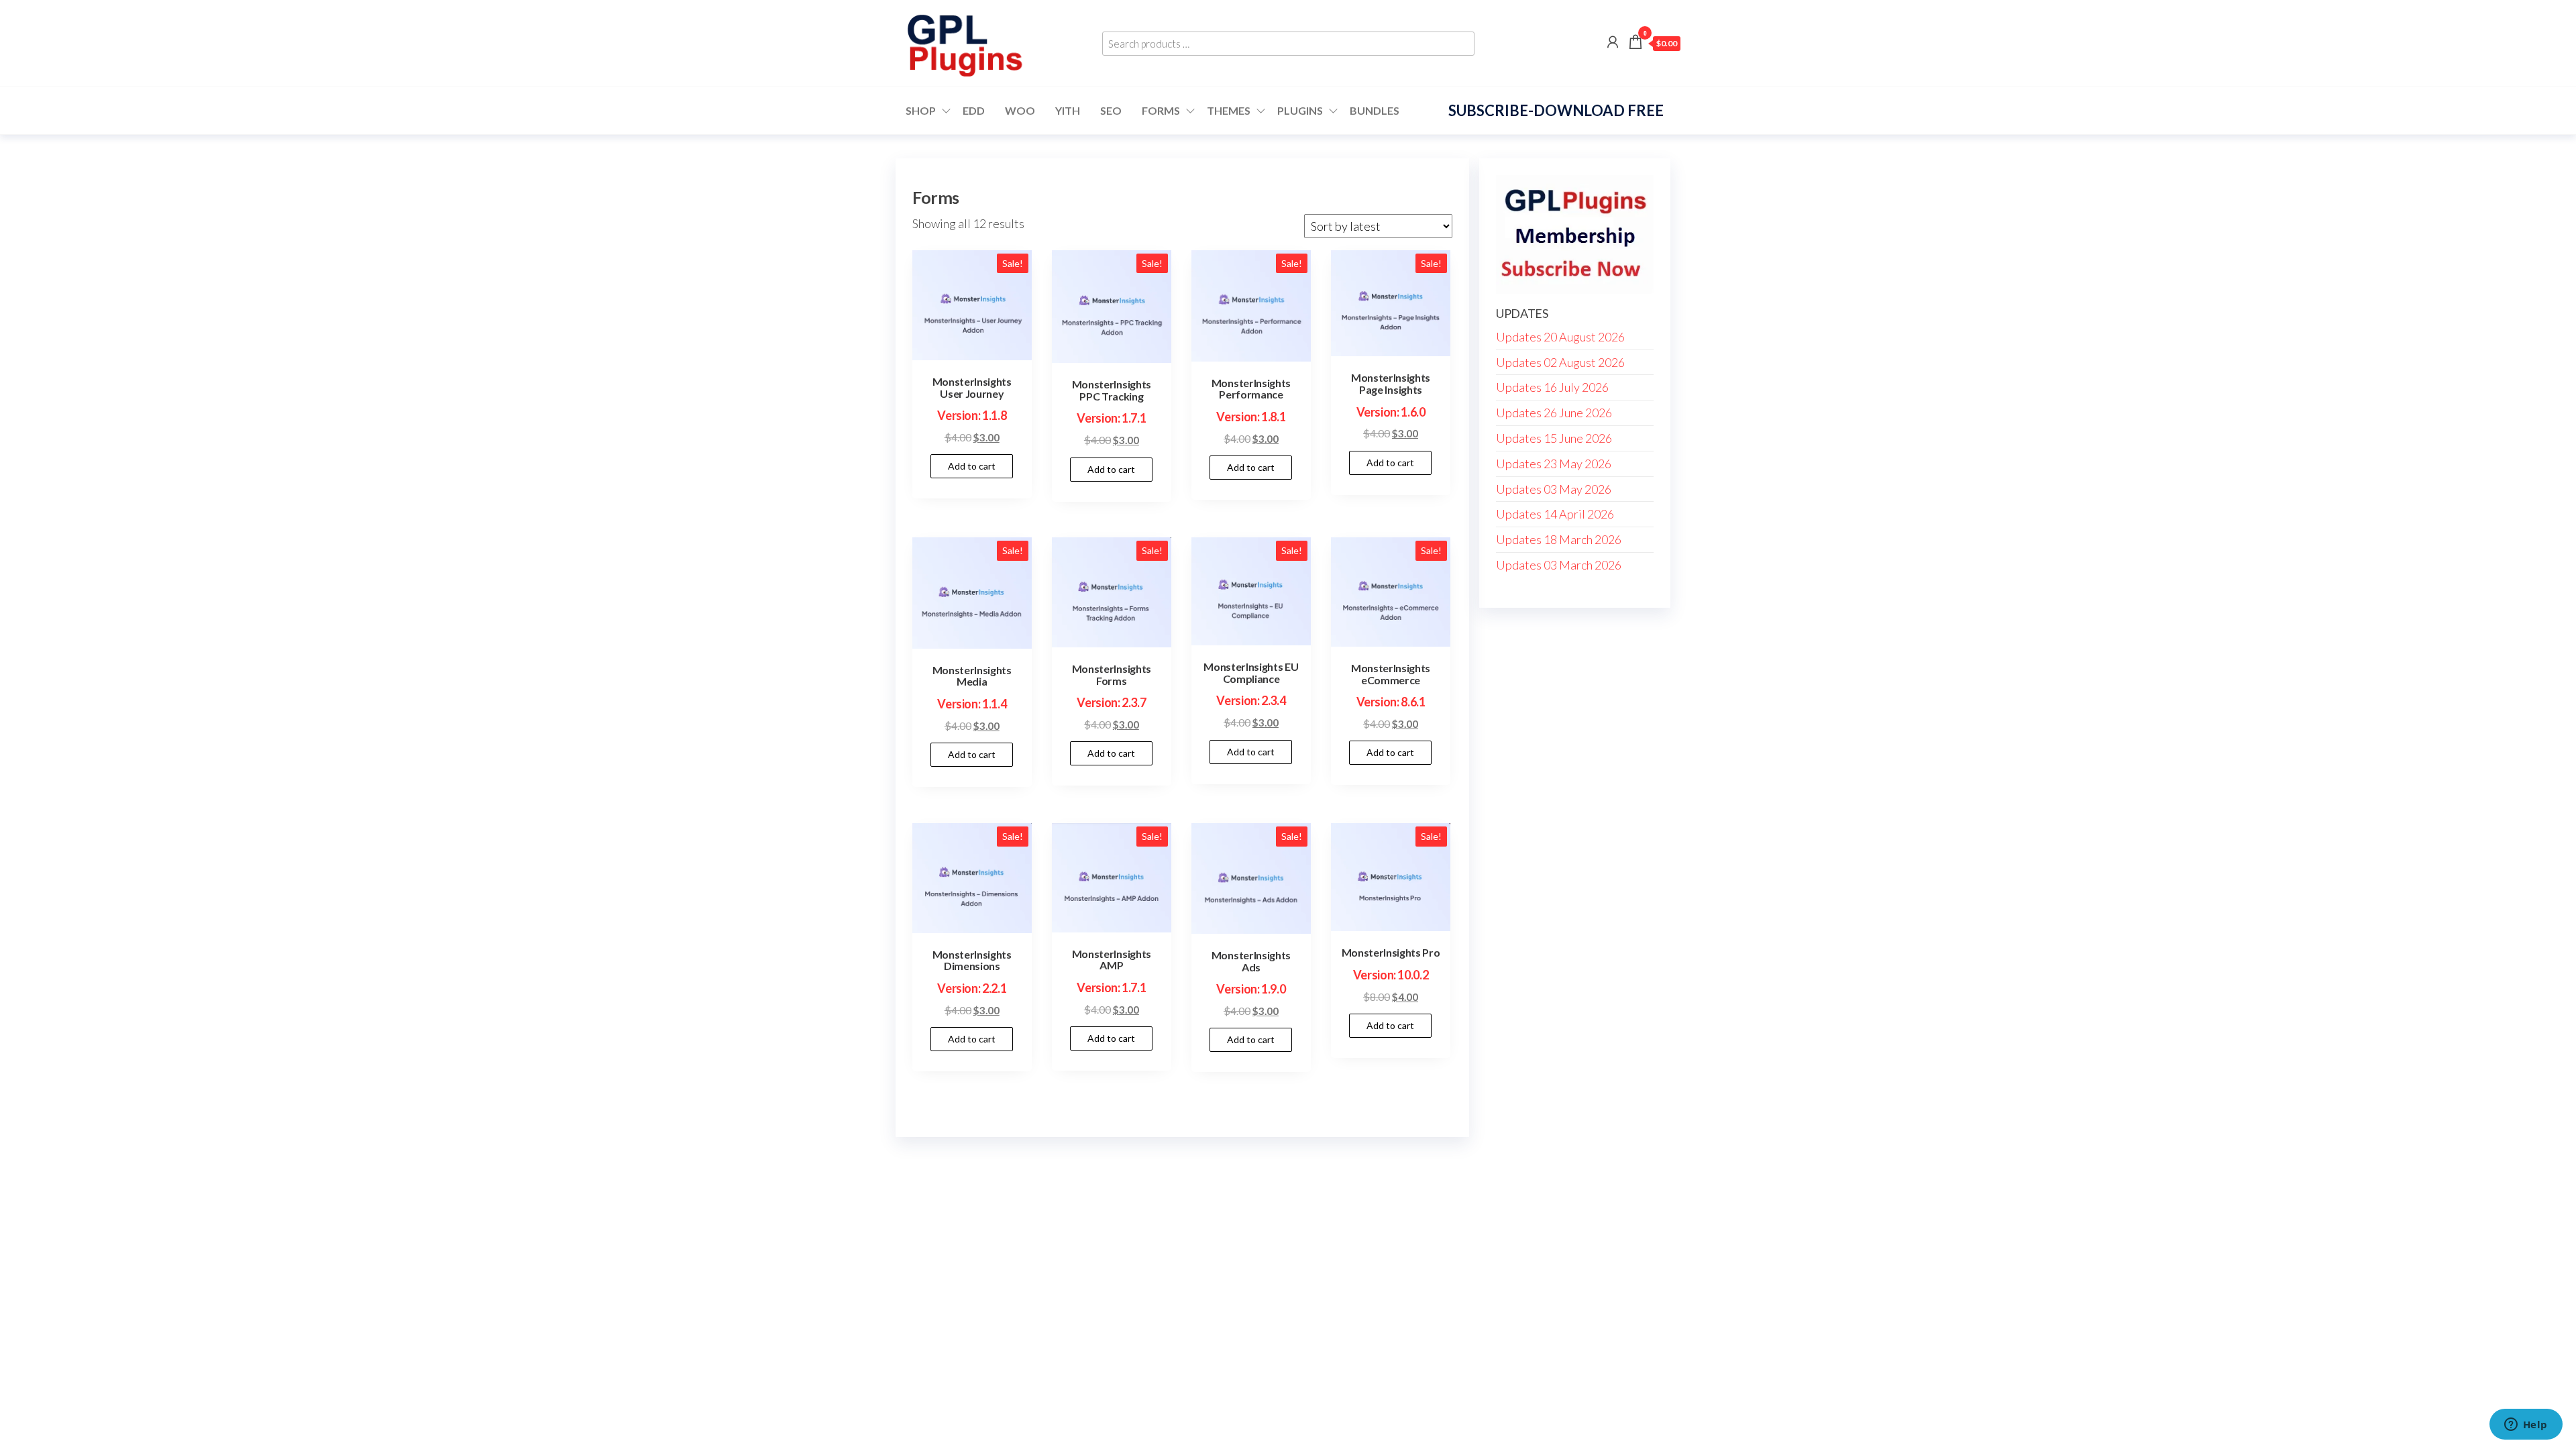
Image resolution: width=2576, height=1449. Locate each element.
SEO (1111, 110)
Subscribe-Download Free (1556, 110)
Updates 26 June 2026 (1554, 413)
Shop (921, 110)
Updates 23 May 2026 (1554, 464)
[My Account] (1613, 42)
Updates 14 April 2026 (1555, 514)
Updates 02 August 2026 (1560, 362)
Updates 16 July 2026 (1552, 387)
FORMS (1161, 110)
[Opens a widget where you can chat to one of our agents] (2526, 1426)
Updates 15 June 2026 (1554, 438)
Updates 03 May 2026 (1554, 489)
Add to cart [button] (972, 466)
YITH (1068, 110)
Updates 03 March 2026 (1559, 565)
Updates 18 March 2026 (1559, 539)
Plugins (1300, 110)
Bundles (1375, 110)
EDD (974, 110)
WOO (1020, 110)
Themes (1229, 110)
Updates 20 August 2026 (1560, 337)
